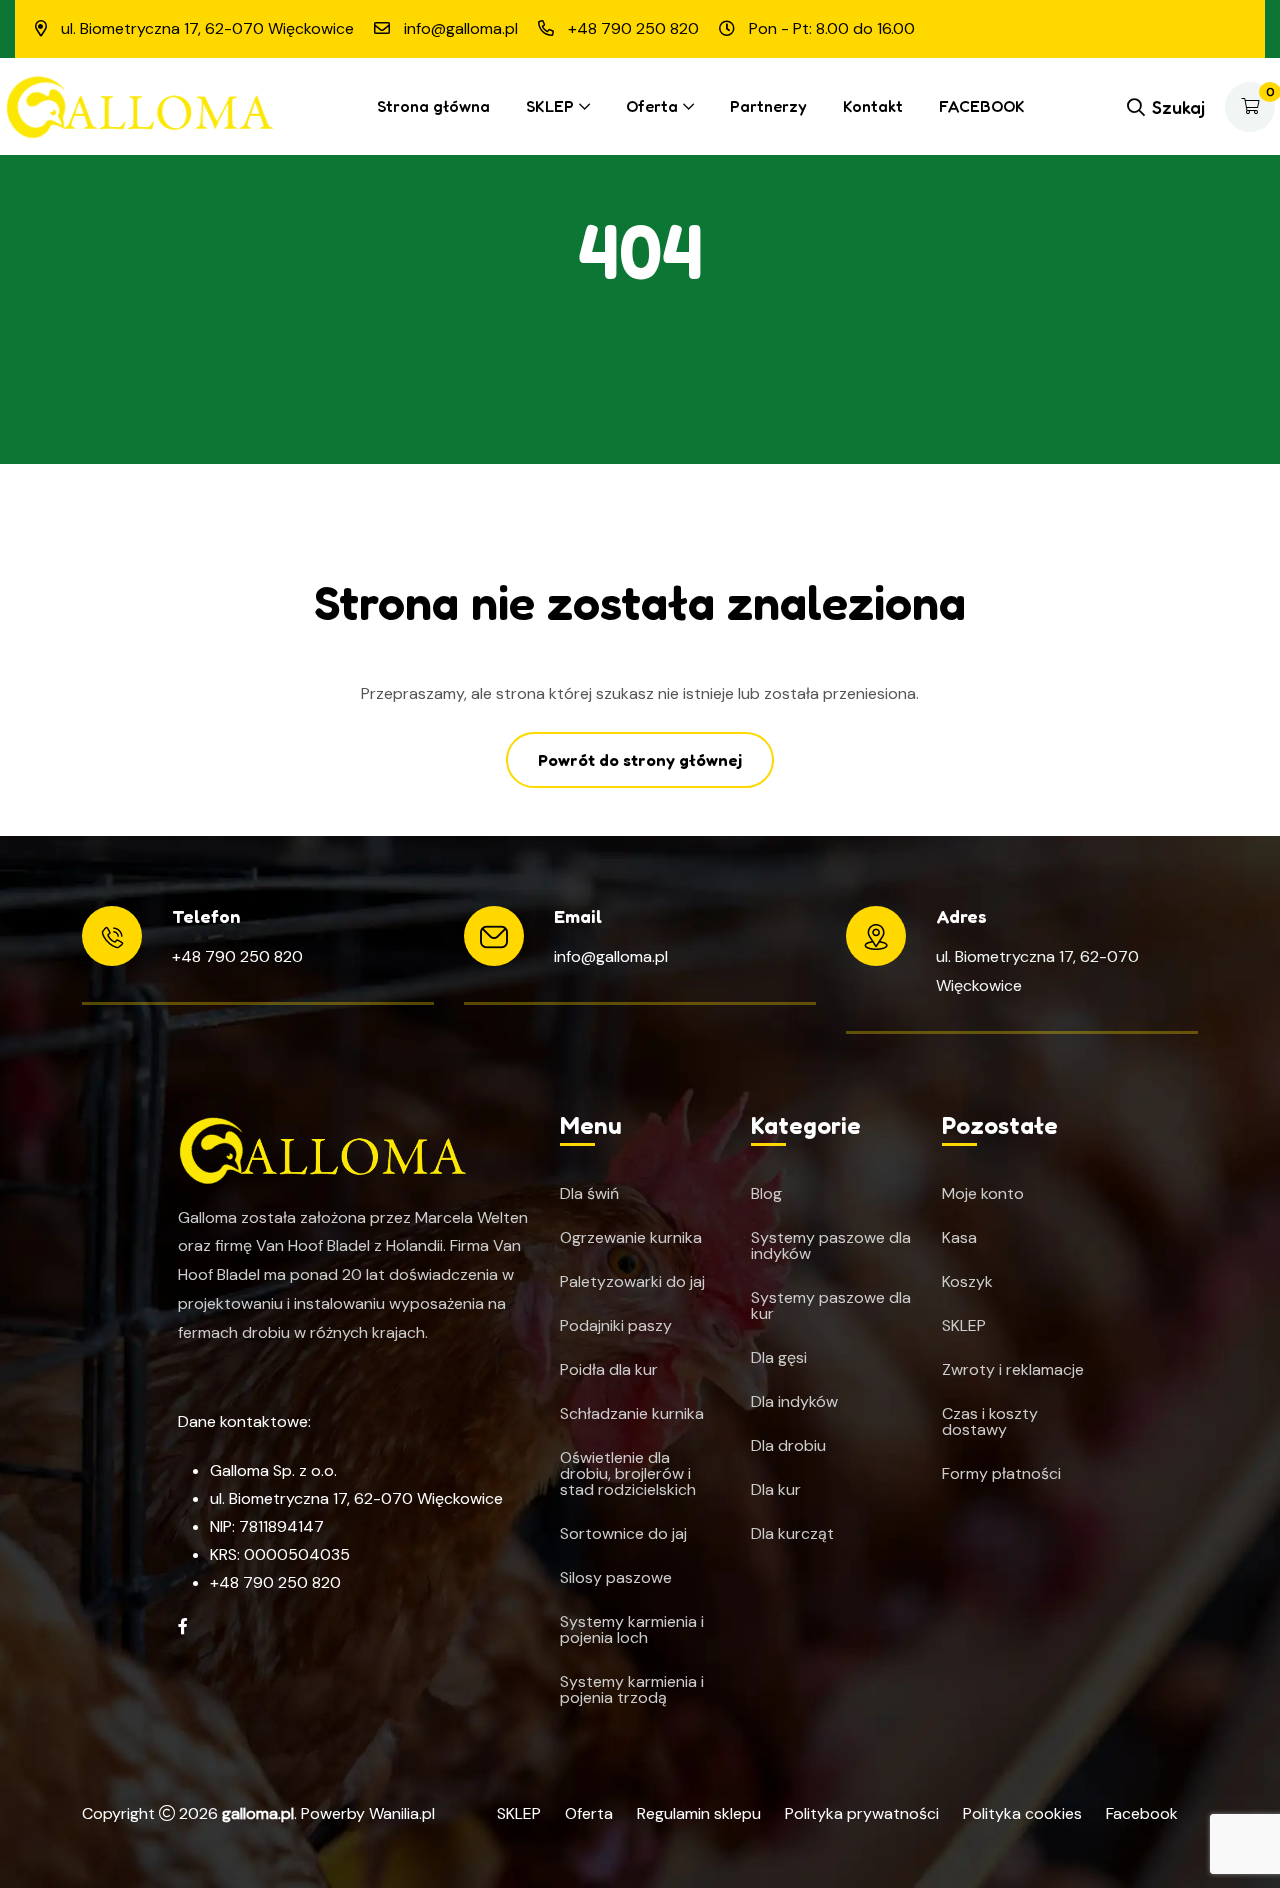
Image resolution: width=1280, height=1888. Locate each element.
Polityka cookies (1022, 1813)
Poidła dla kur (609, 1370)
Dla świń (589, 1194)
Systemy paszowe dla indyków (831, 1246)
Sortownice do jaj (623, 1534)
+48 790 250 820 (237, 956)
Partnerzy (768, 106)
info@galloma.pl (611, 956)
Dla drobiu (788, 1446)
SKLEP (550, 106)
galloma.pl (258, 1813)
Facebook (1142, 1813)
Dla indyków (794, 1402)
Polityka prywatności (862, 1813)
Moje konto (983, 1194)
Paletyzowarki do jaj (632, 1282)
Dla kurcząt (792, 1534)
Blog (766, 1194)
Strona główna (433, 106)
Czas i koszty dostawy (990, 1422)
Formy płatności (1001, 1474)
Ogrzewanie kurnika (631, 1238)
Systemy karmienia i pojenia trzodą (632, 1690)
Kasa (959, 1238)
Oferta (652, 106)
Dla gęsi (779, 1358)
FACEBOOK (982, 106)
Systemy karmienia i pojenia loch (632, 1630)
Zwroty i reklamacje (1013, 1370)
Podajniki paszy (616, 1326)
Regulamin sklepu (699, 1813)
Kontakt (873, 106)
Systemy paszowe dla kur (831, 1306)
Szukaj (1178, 107)
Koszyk (967, 1282)
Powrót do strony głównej (640, 760)
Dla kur (776, 1490)
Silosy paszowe (616, 1578)
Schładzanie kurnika (632, 1414)
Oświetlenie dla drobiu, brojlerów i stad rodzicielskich (628, 1474)
